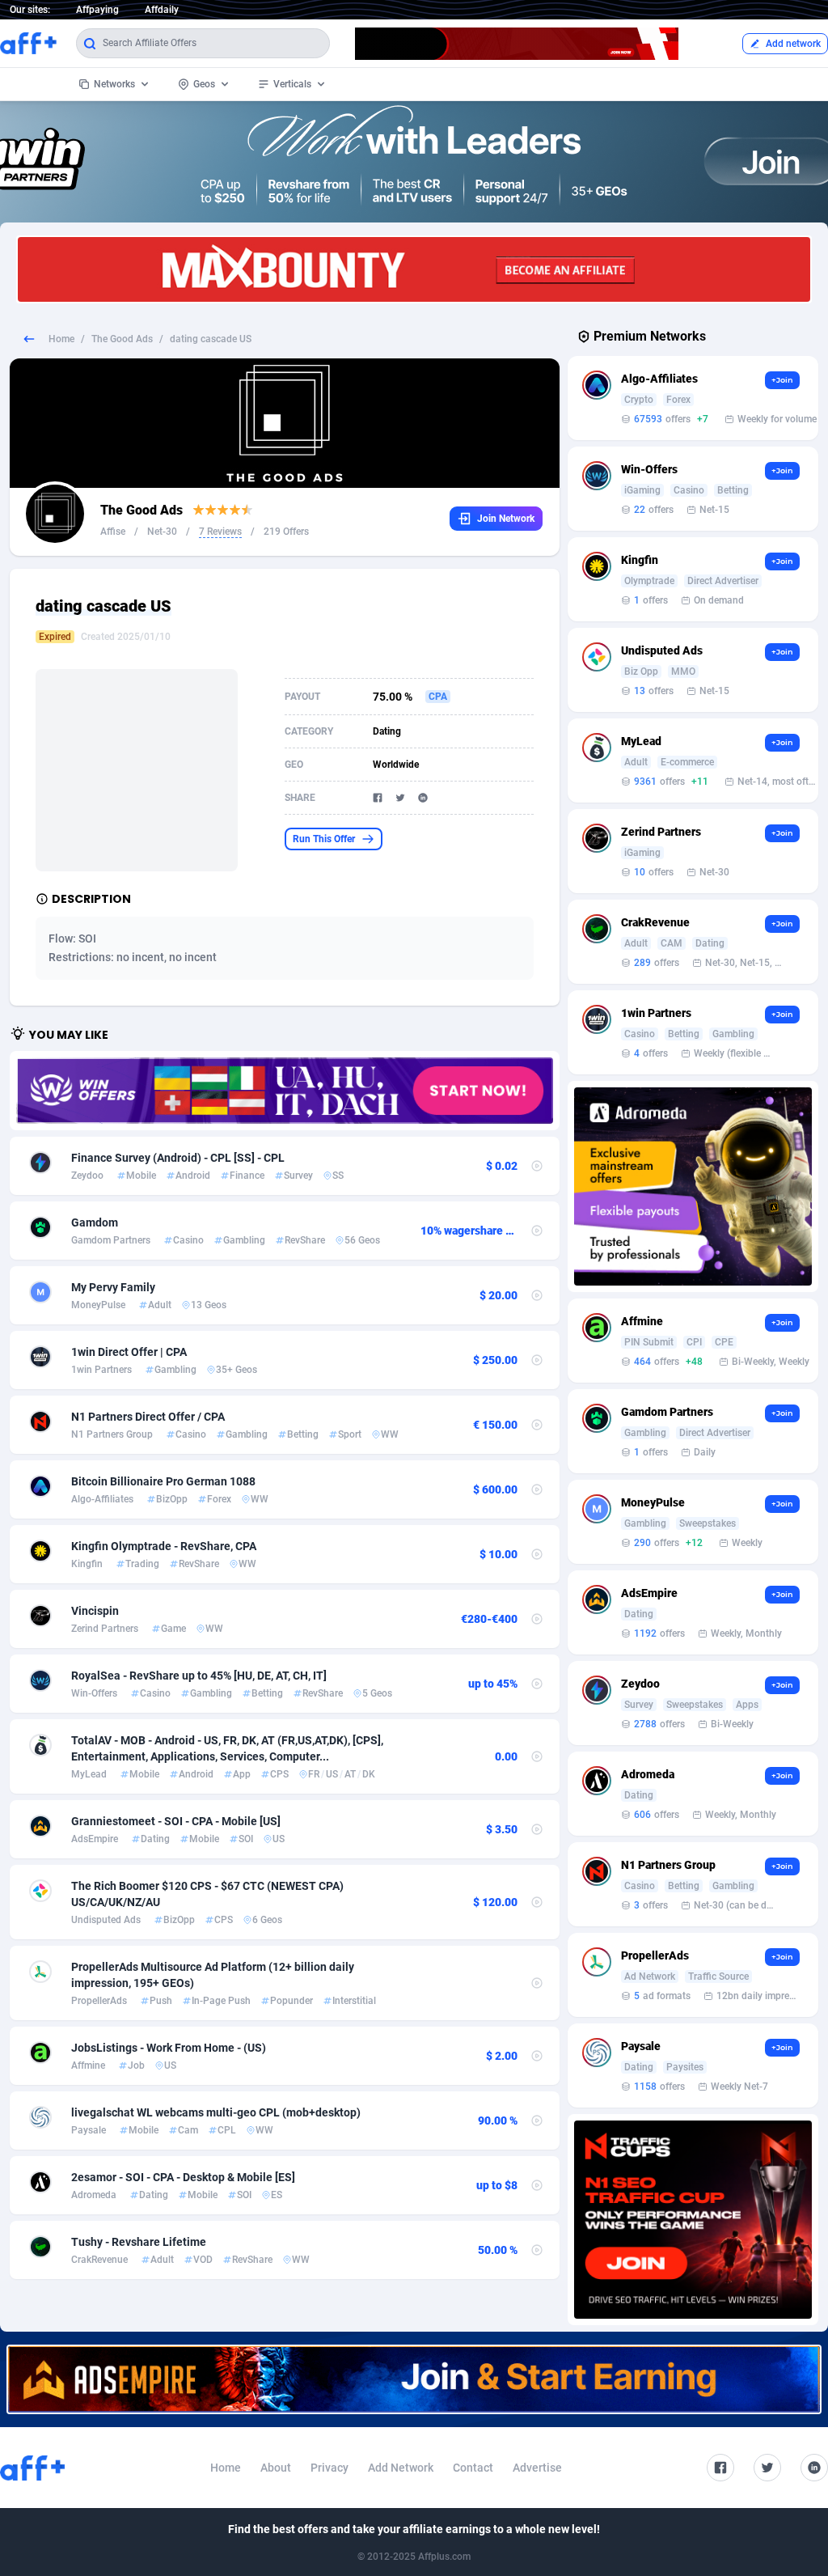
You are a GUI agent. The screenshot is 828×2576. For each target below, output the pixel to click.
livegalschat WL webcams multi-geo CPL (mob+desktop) (216, 2112)
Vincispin (95, 1611)
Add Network (401, 2468)
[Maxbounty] (414, 269)
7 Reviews (220, 532)
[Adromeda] (693, 1186)
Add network (793, 44)
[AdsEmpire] (414, 2379)
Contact (473, 2468)
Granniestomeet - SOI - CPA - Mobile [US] (176, 1821)
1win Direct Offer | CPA (129, 1352)
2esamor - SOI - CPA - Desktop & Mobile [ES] (183, 2177)
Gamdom (95, 1222)
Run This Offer (324, 839)
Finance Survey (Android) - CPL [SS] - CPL (178, 1158)
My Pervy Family (113, 1287)
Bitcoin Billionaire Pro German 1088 (163, 1481)
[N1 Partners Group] (693, 2220)
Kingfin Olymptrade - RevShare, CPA (164, 1546)
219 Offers (286, 532)
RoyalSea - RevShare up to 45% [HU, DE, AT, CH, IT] (199, 1676)
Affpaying (97, 10)
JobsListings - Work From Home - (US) (169, 2048)
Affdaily (162, 10)
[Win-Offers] (285, 1091)
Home (61, 339)
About (276, 2468)
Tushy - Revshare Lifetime (139, 2242)
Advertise (537, 2468)
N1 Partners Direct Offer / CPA (148, 1417)
